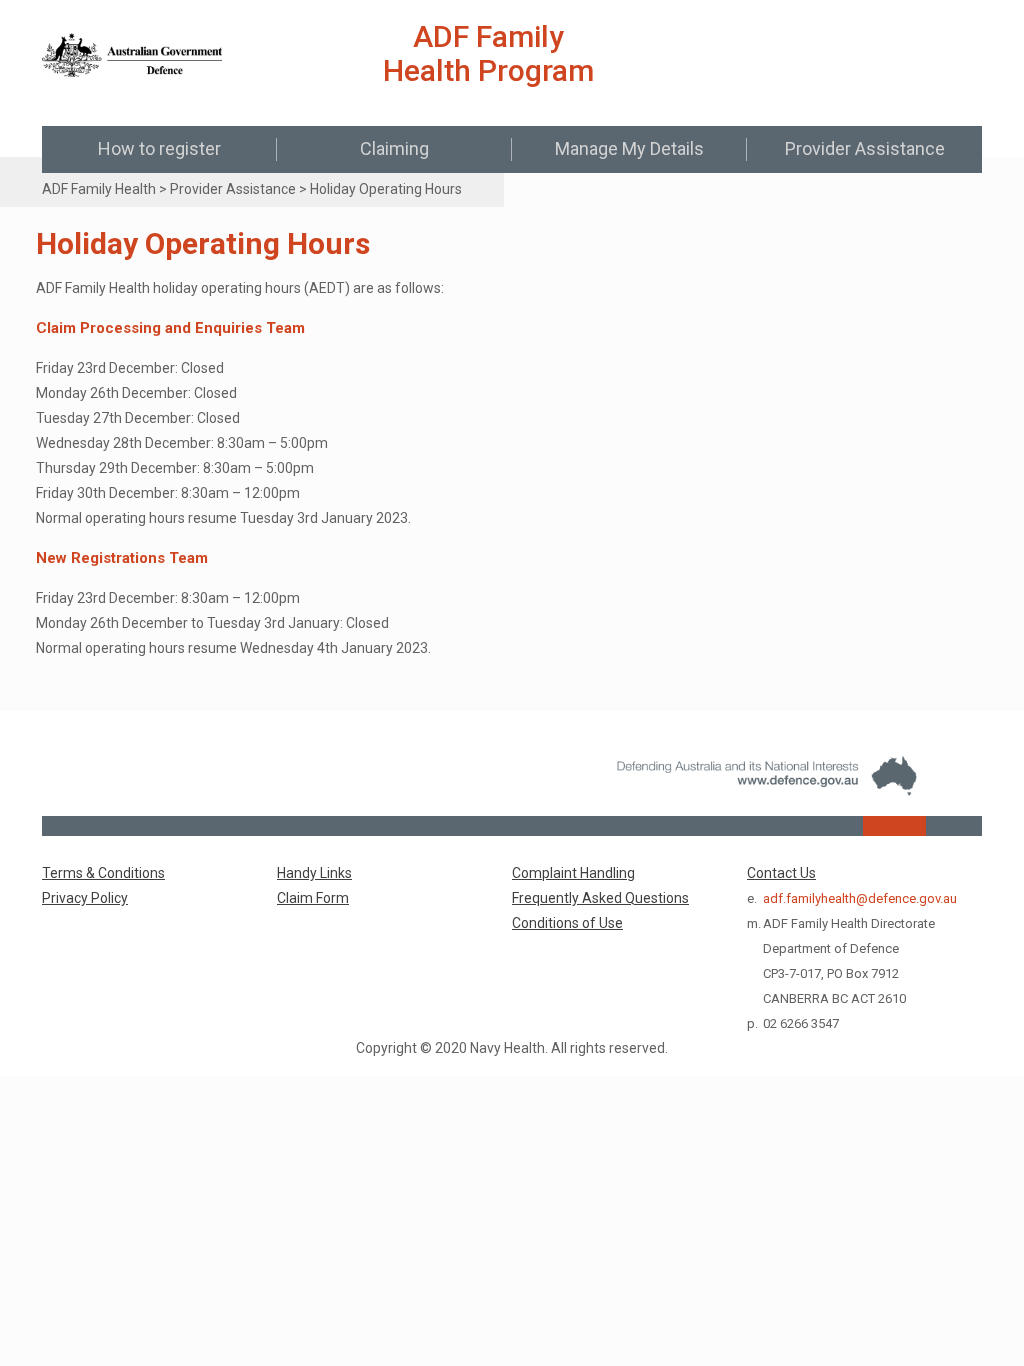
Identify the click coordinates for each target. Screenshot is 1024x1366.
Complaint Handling (573, 873)
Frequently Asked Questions (600, 898)
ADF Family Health (99, 189)
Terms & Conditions (103, 873)
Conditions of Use (567, 923)
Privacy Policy (85, 898)
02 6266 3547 (801, 1023)
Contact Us (781, 873)
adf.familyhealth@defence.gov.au (860, 898)
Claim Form (313, 898)
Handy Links (314, 873)
